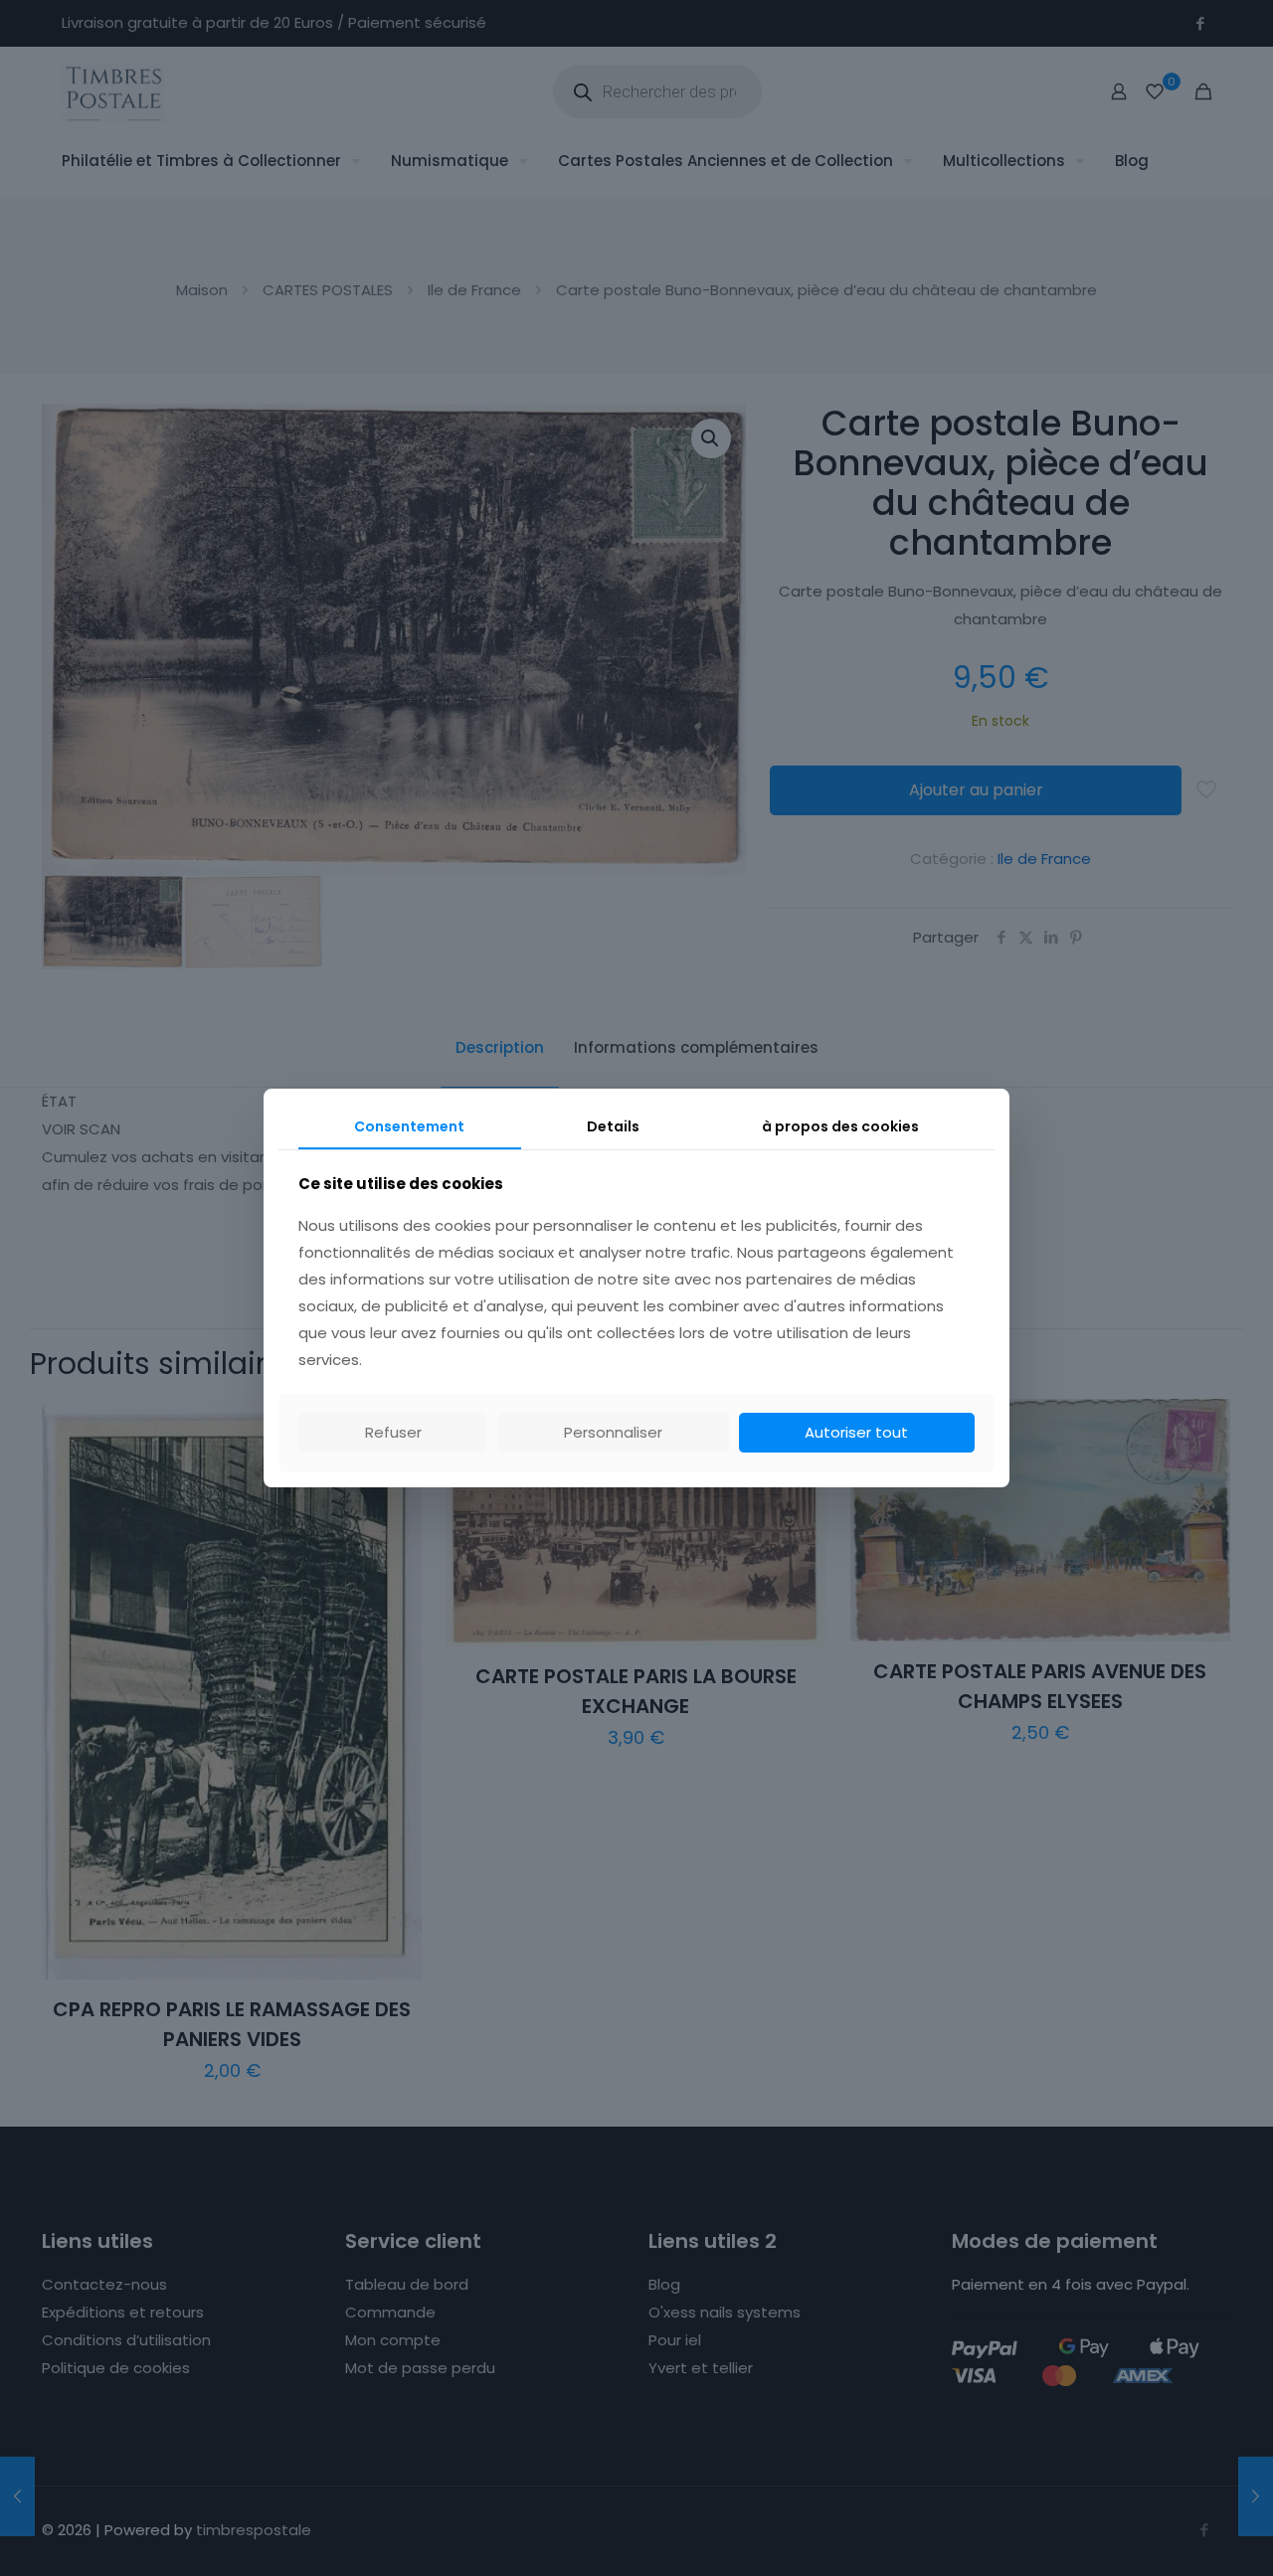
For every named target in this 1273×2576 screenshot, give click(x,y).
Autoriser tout (856, 1432)
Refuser (393, 1432)
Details (613, 1126)
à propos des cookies (840, 1126)
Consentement (409, 1126)
